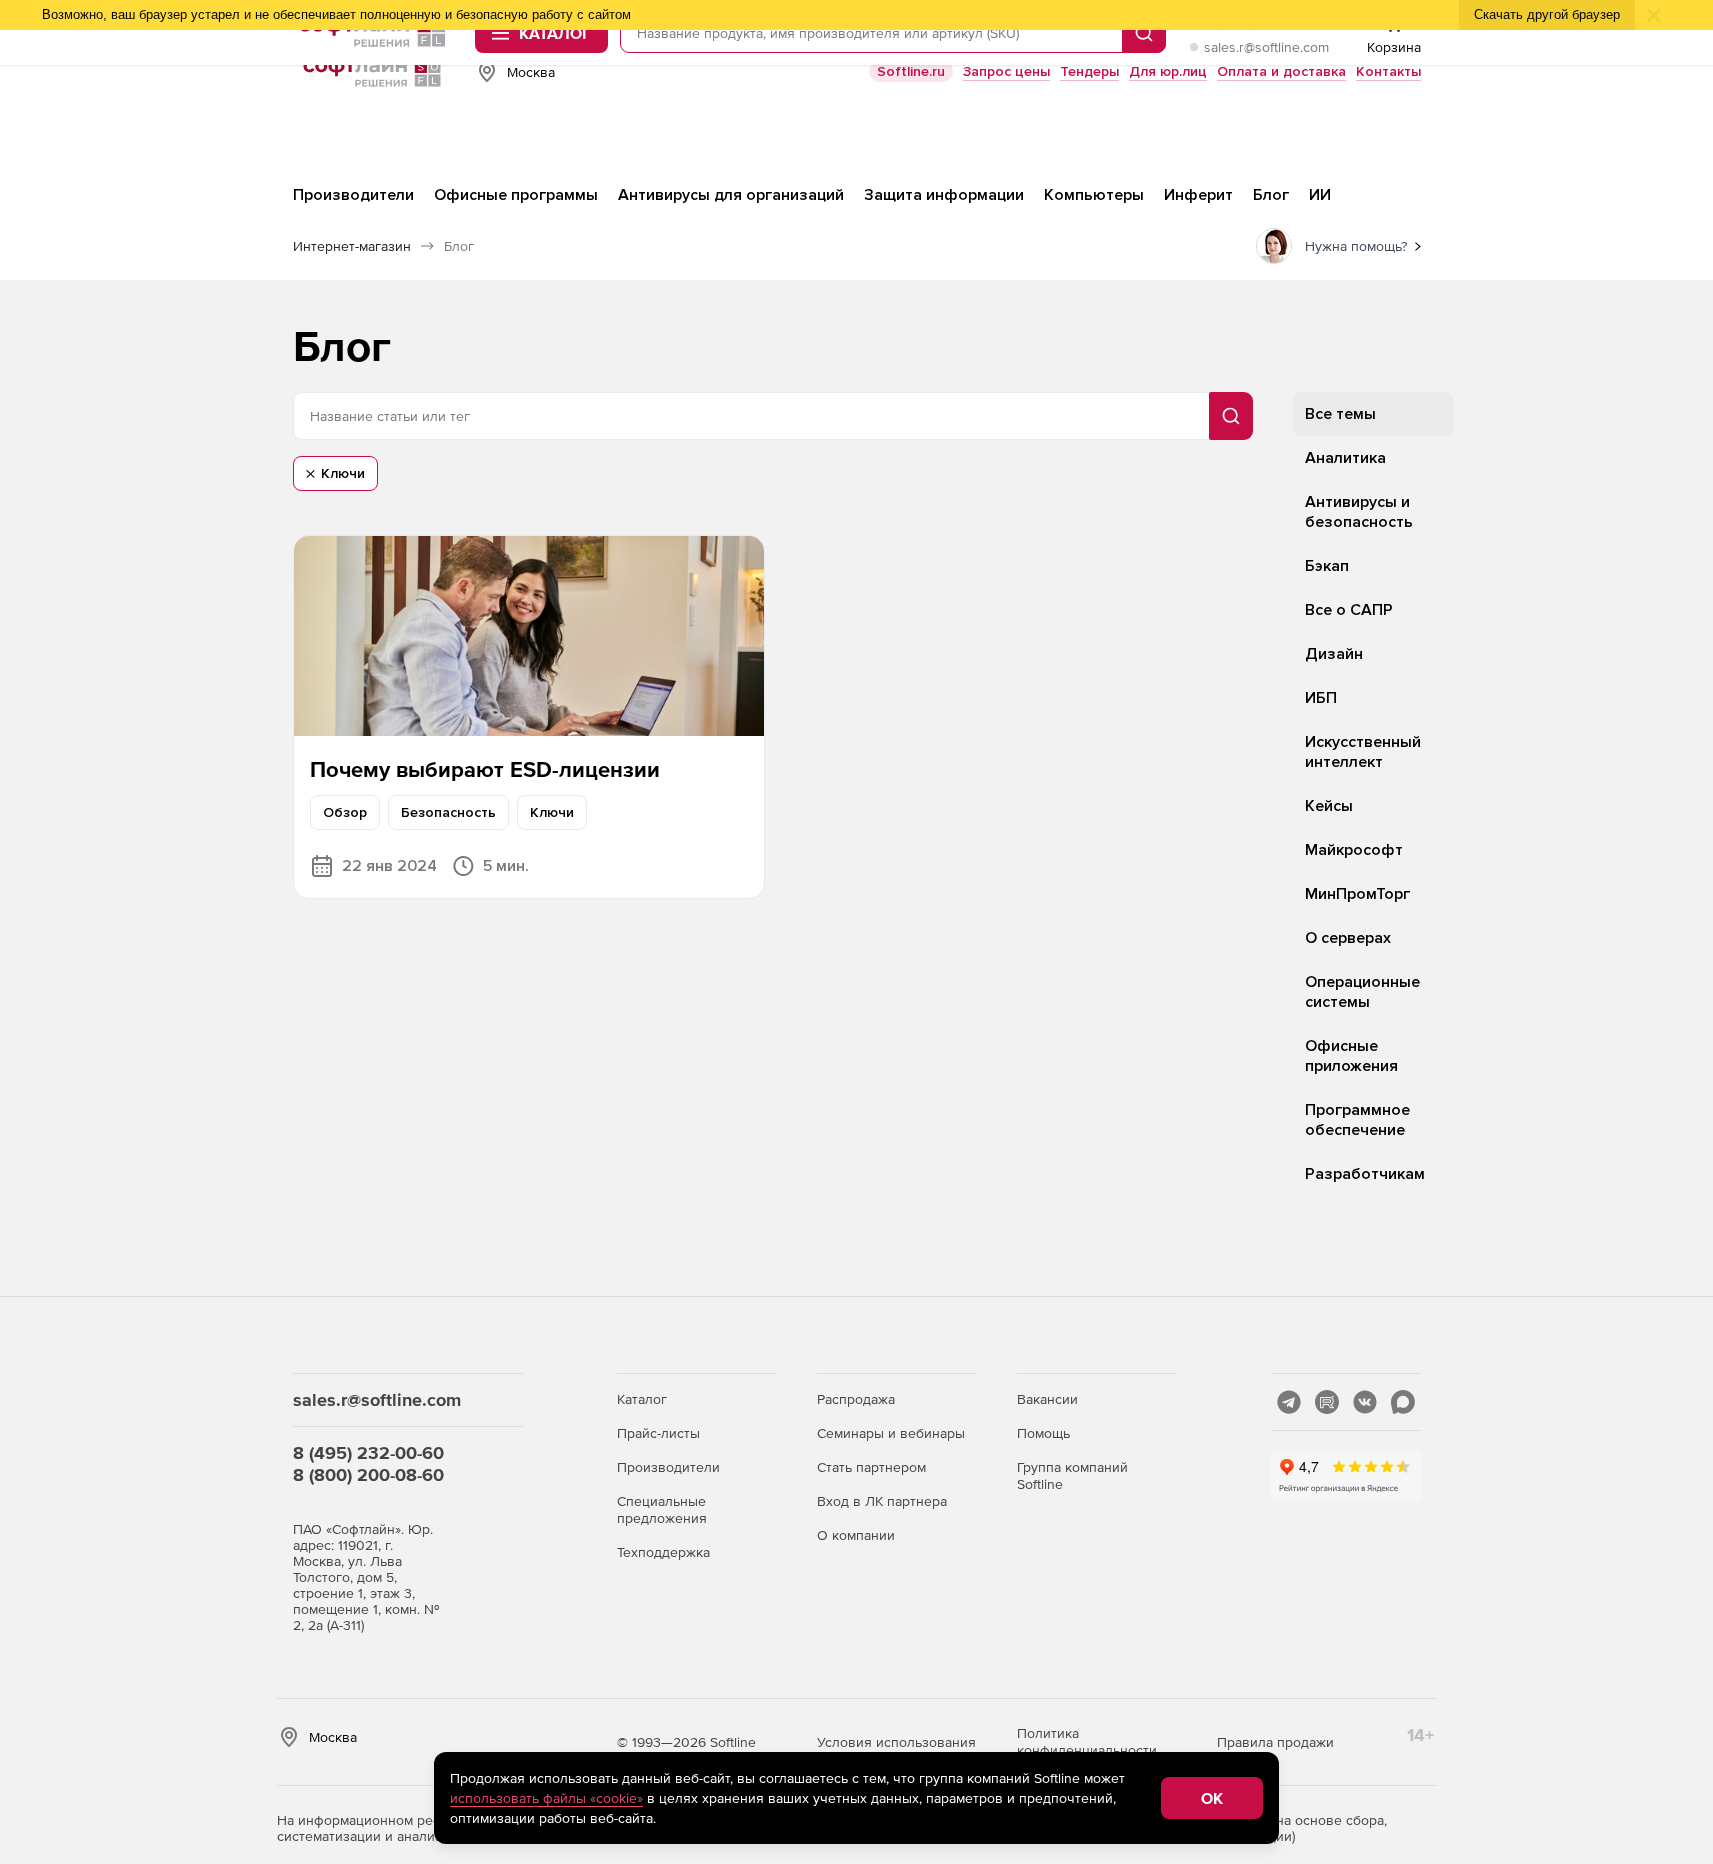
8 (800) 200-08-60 (368, 1474)
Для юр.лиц (1168, 71)
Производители (668, 1467)
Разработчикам (1365, 1174)
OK (1212, 1798)
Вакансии (1047, 1399)
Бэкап (1327, 566)
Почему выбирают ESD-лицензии (485, 769)
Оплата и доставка (1281, 71)
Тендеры (1089, 71)
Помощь (1043, 1433)
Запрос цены (1006, 71)
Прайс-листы (658, 1433)
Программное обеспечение (1357, 1120)
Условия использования (896, 1742)
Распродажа (856, 1399)
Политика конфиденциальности (1087, 1741)
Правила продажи (1275, 1742)
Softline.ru (911, 71)
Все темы (1340, 414)
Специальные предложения (662, 1509)
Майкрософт (1354, 850)
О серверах (1348, 938)
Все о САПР (1349, 610)
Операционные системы (1362, 992)
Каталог (642, 1399)
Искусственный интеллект (1363, 752)
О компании (856, 1535)
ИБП (1321, 698)
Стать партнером (871, 1467)
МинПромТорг (1357, 894)
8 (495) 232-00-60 (368, 1452)
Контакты (1388, 71)
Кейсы (1329, 806)
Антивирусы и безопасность (1359, 512)
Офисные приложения (1351, 1056)
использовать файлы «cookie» (546, 1798)
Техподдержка (663, 1552)
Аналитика (1345, 458)
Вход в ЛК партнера (882, 1501)
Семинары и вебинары (891, 1433)
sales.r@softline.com (1266, 47)
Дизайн (1334, 654)
